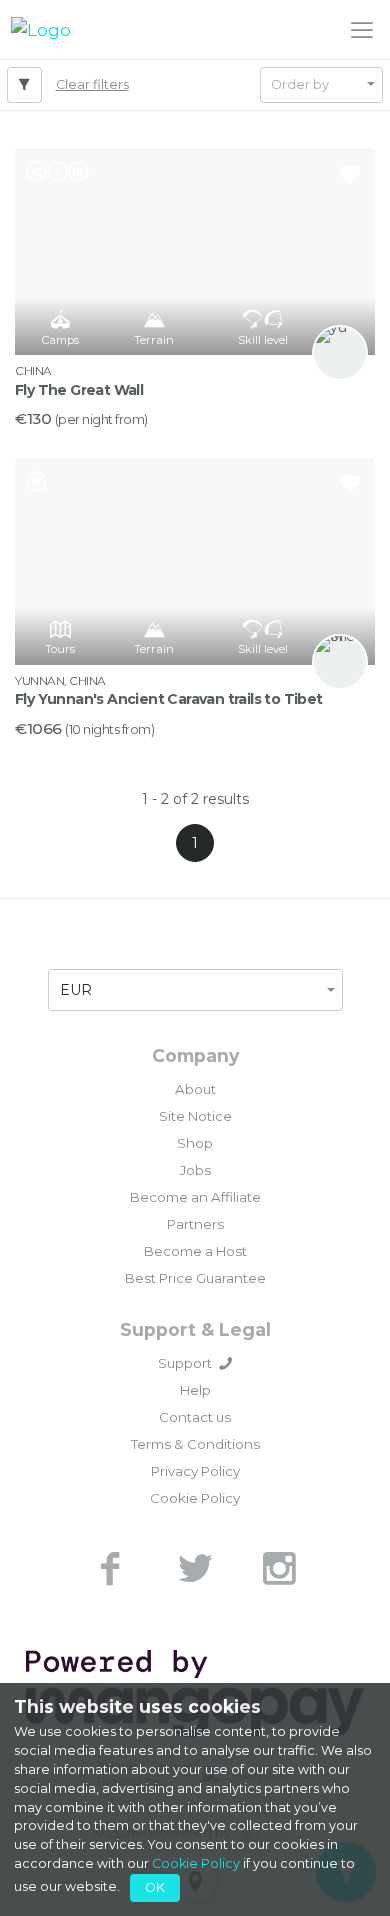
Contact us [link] (195, 1417)
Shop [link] (195, 1143)
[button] (321, 85)
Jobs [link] (195, 1170)
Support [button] (185, 1363)
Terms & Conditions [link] (195, 1444)
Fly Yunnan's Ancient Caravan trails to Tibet (169, 699)
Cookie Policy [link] (195, 1498)
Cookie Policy (196, 1863)
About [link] (195, 1089)
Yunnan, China (60, 680)
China (33, 370)
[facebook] (111, 1568)
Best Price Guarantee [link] (195, 1278)
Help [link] (195, 1390)
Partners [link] (195, 1224)
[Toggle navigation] (362, 29)
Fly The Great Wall (79, 390)
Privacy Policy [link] (195, 1471)
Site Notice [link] (195, 1116)
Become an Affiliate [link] (195, 1197)
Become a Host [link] (195, 1251)
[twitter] (195, 1568)
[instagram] (279, 1568)
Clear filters (92, 84)
